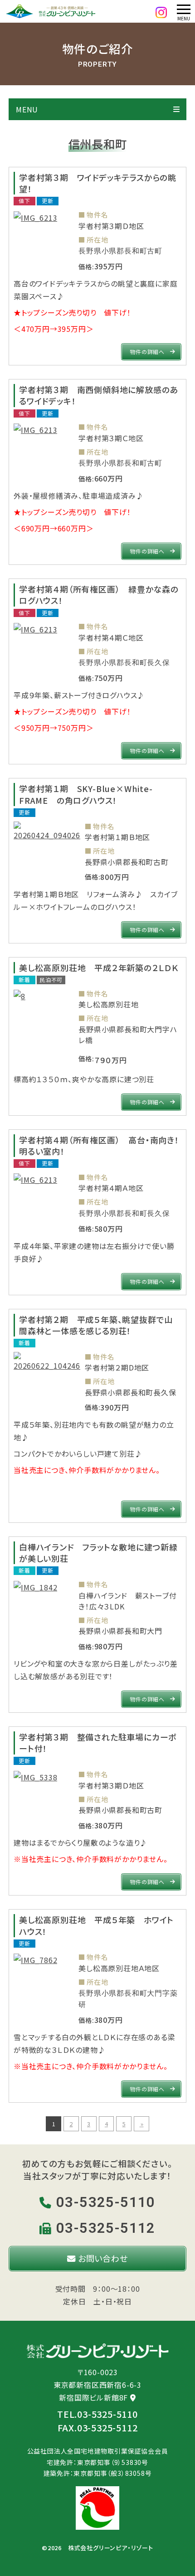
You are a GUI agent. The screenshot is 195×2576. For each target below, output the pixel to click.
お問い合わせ (102, 2258)
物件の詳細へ (147, 352)
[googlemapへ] (133, 2397)
